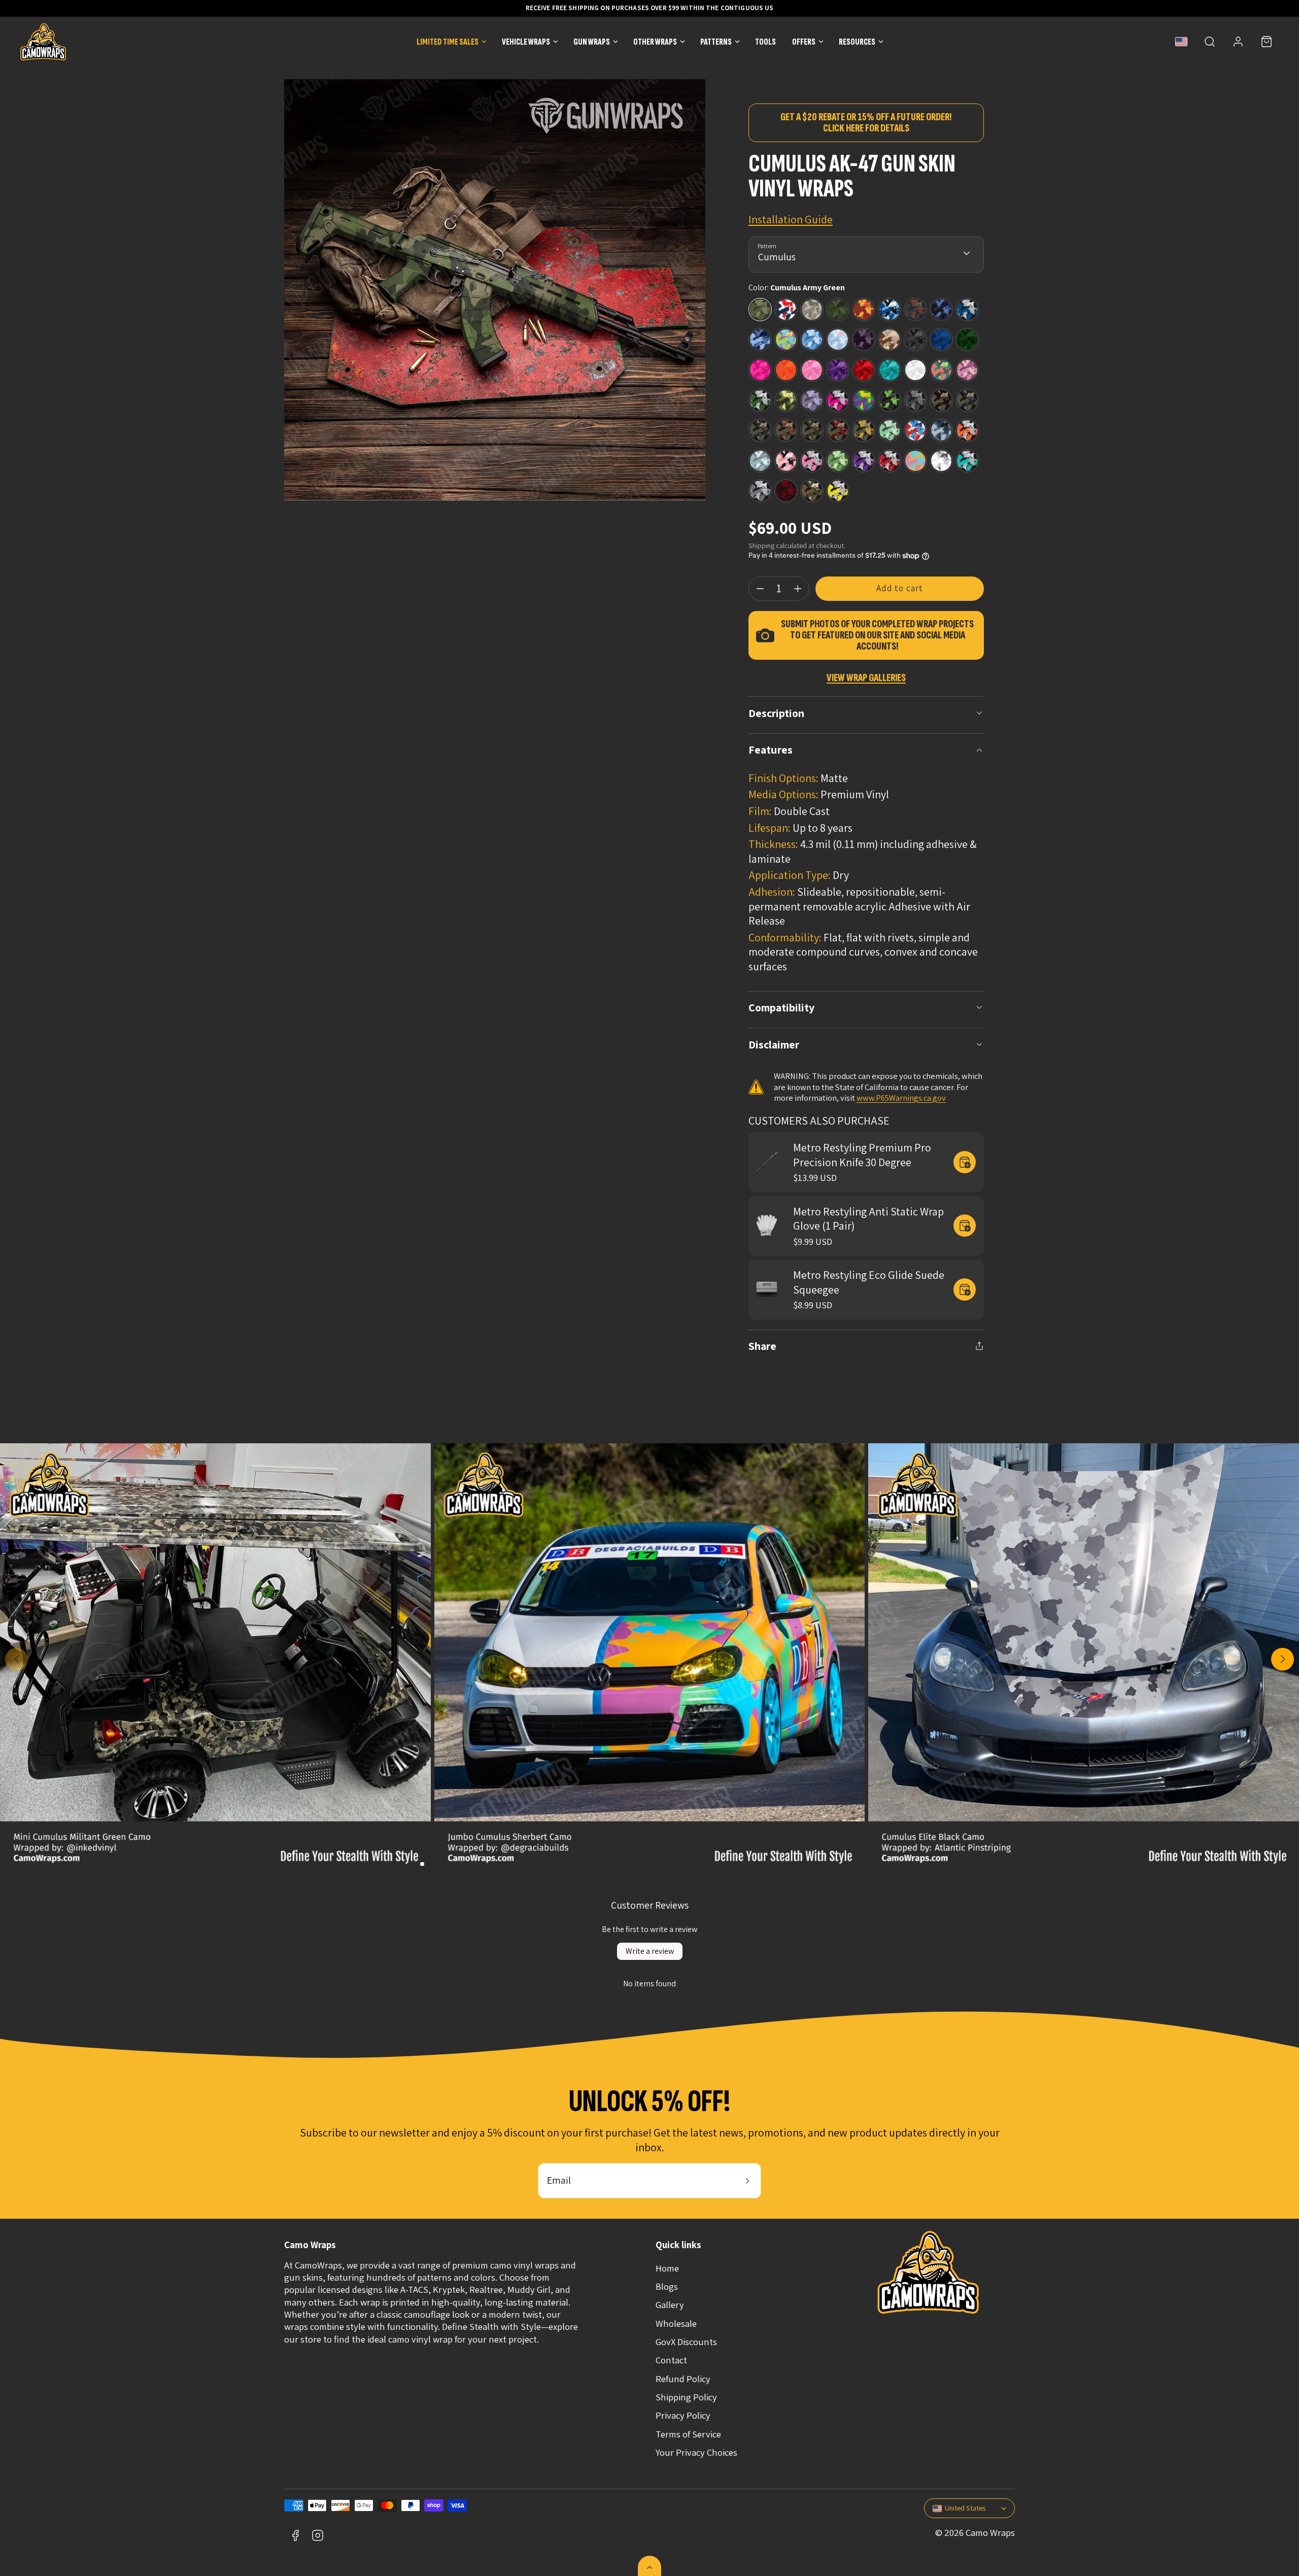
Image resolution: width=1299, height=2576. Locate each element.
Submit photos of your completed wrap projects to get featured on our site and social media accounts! (877, 635)
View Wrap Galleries (866, 678)
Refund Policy (683, 2379)
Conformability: (785, 937)
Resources (857, 42)
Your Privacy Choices (696, 2452)
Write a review (650, 1951)
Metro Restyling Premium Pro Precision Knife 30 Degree (862, 1155)
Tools (765, 42)
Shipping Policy (686, 2397)
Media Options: (783, 794)
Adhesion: (772, 892)
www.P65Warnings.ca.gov (901, 1098)
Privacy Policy (683, 2415)
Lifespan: (770, 828)
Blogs (667, 2286)
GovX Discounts (686, 2342)
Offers (804, 42)
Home (667, 2268)
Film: (760, 811)
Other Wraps (655, 42)
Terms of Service (688, 2434)
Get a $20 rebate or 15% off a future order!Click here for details (866, 123)
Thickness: (773, 844)
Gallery (670, 2304)
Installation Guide (791, 219)
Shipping (761, 545)
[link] (1238, 42)
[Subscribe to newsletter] (747, 2181)
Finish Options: (783, 778)
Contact (671, 2360)
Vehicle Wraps (526, 42)
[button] (1210, 42)
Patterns (716, 42)
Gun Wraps (592, 42)
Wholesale (676, 2323)
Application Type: (790, 875)
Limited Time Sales (448, 42)
